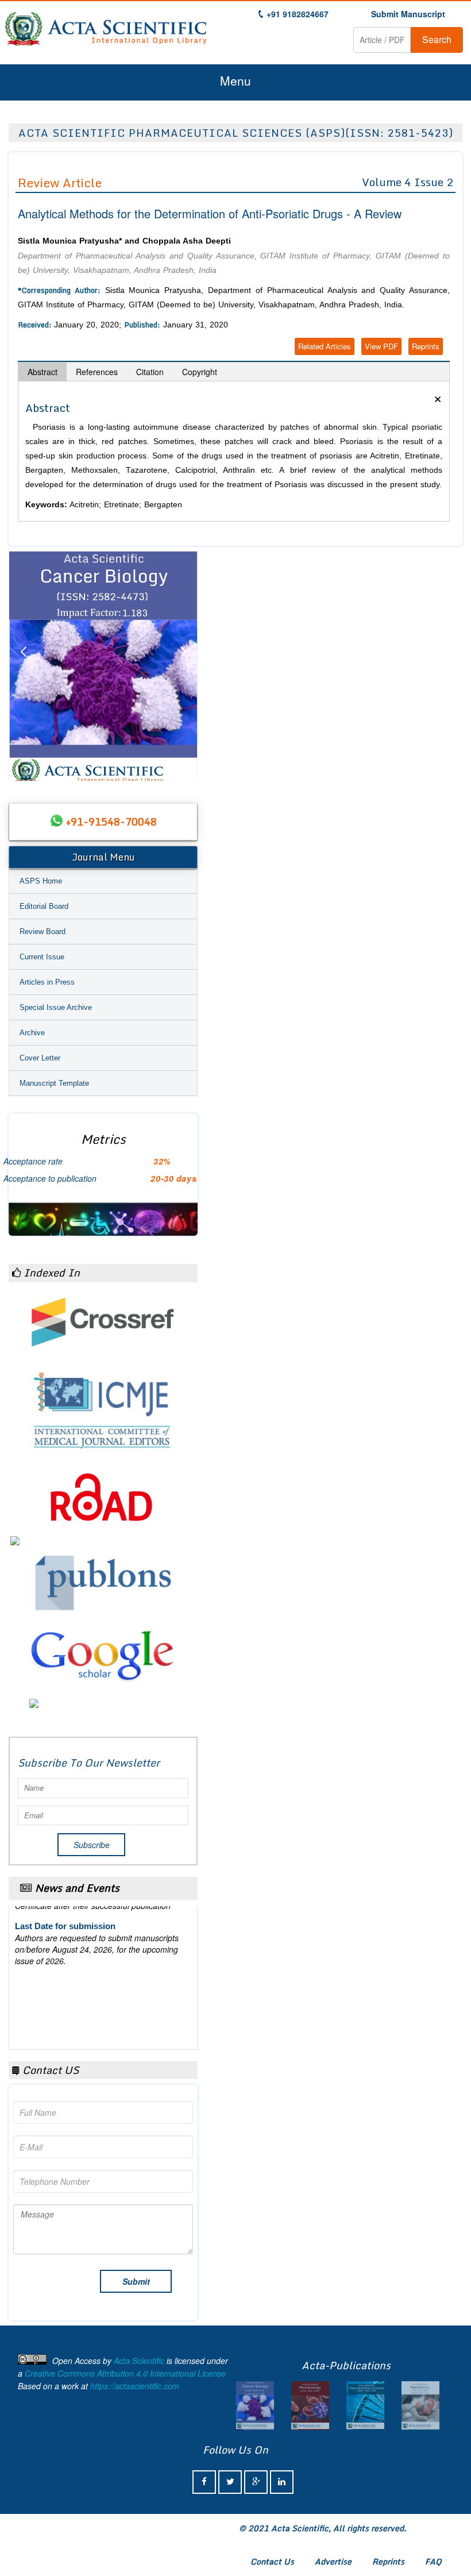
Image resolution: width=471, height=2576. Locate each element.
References (97, 372)
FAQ (433, 2561)
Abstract (43, 372)
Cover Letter (40, 1058)
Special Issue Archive (56, 1007)
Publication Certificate (59, 1969)
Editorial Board (44, 906)
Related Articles (325, 346)
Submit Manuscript (408, 14)
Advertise (333, 2561)
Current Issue (42, 957)
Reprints (426, 346)
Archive (32, 1033)
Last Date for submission (65, 2013)
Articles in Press (47, 982)
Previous (23, 666)
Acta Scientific (139, 2361)
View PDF (381, 346)
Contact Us (272, 2561)
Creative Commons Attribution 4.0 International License (125, 2373)
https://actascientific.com (135, 2386)
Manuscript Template (54, 1083)
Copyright (200, 372)
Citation (150, 372)
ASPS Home (41, 881)
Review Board (43, 932)
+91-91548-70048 (111, 822)
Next (183, 666)
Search (437, 39)
